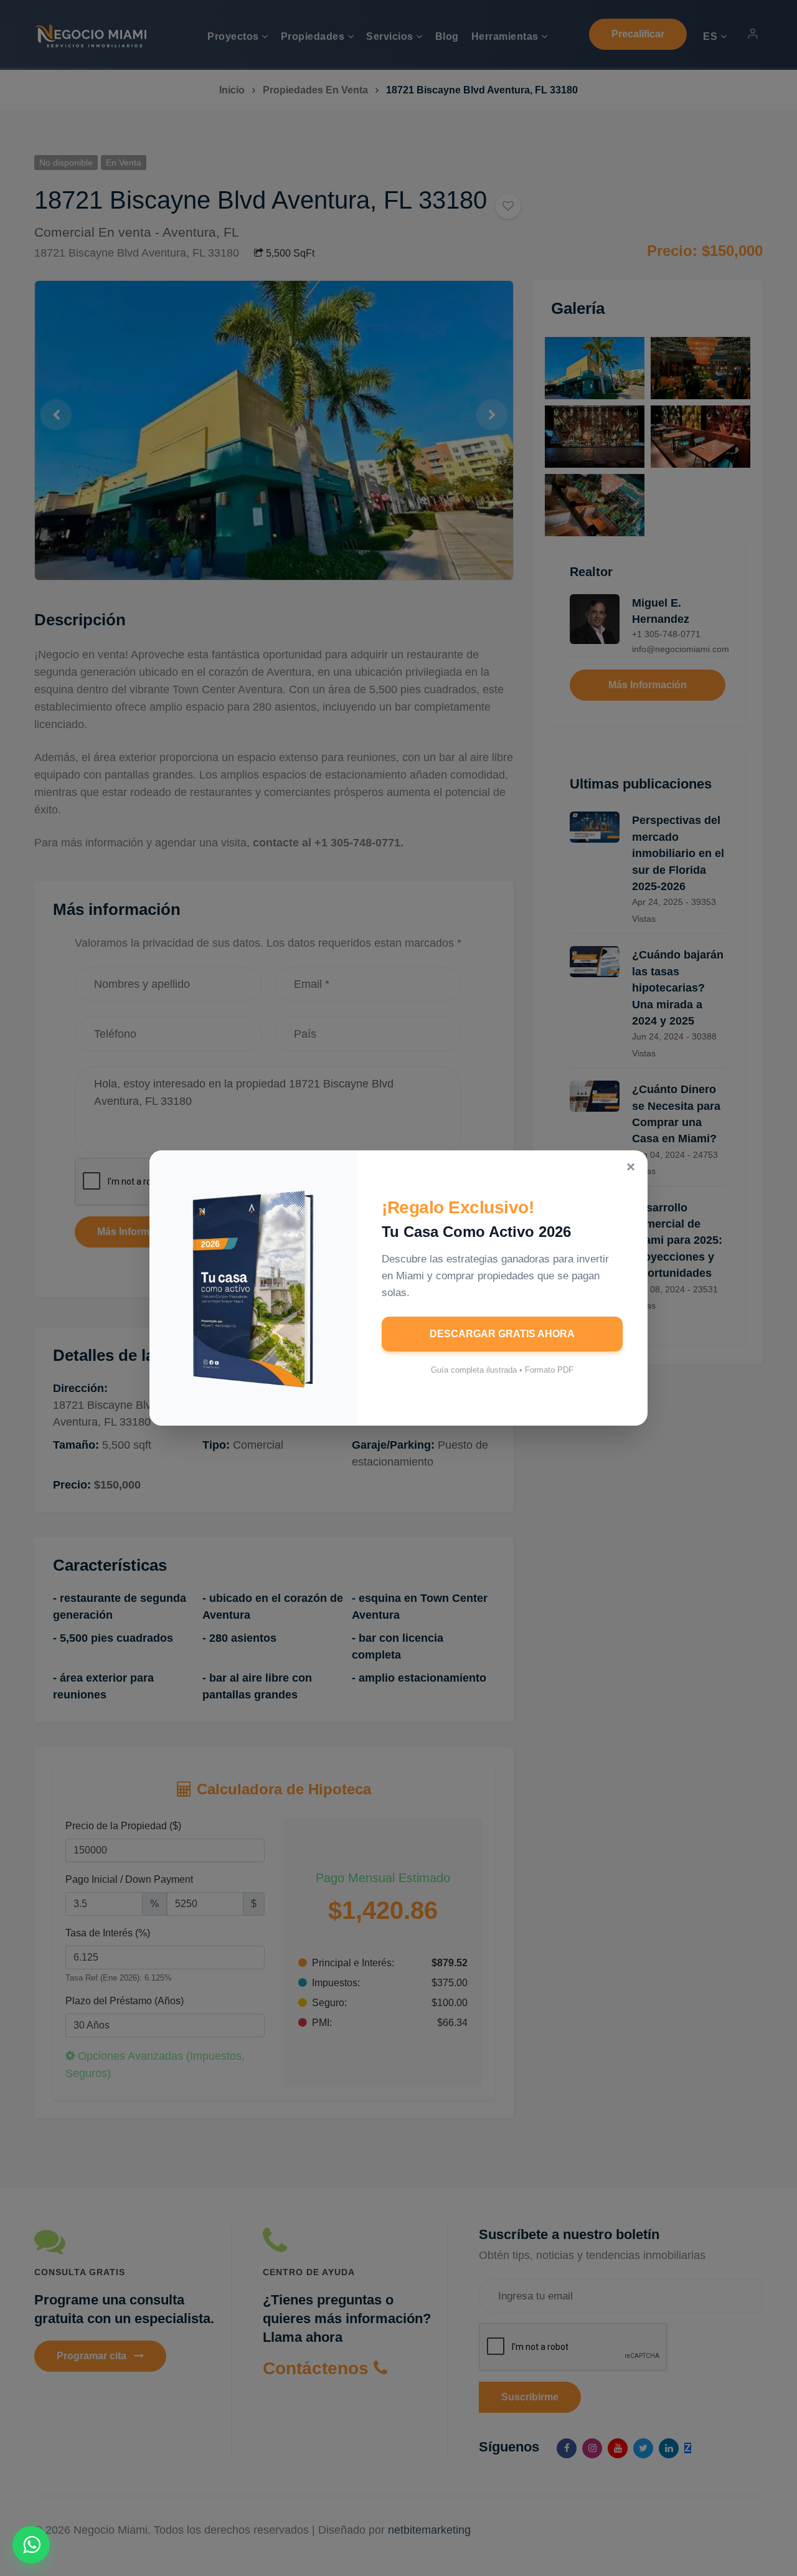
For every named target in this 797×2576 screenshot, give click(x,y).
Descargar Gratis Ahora (502, 1334)
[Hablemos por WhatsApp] (31, 2545)
